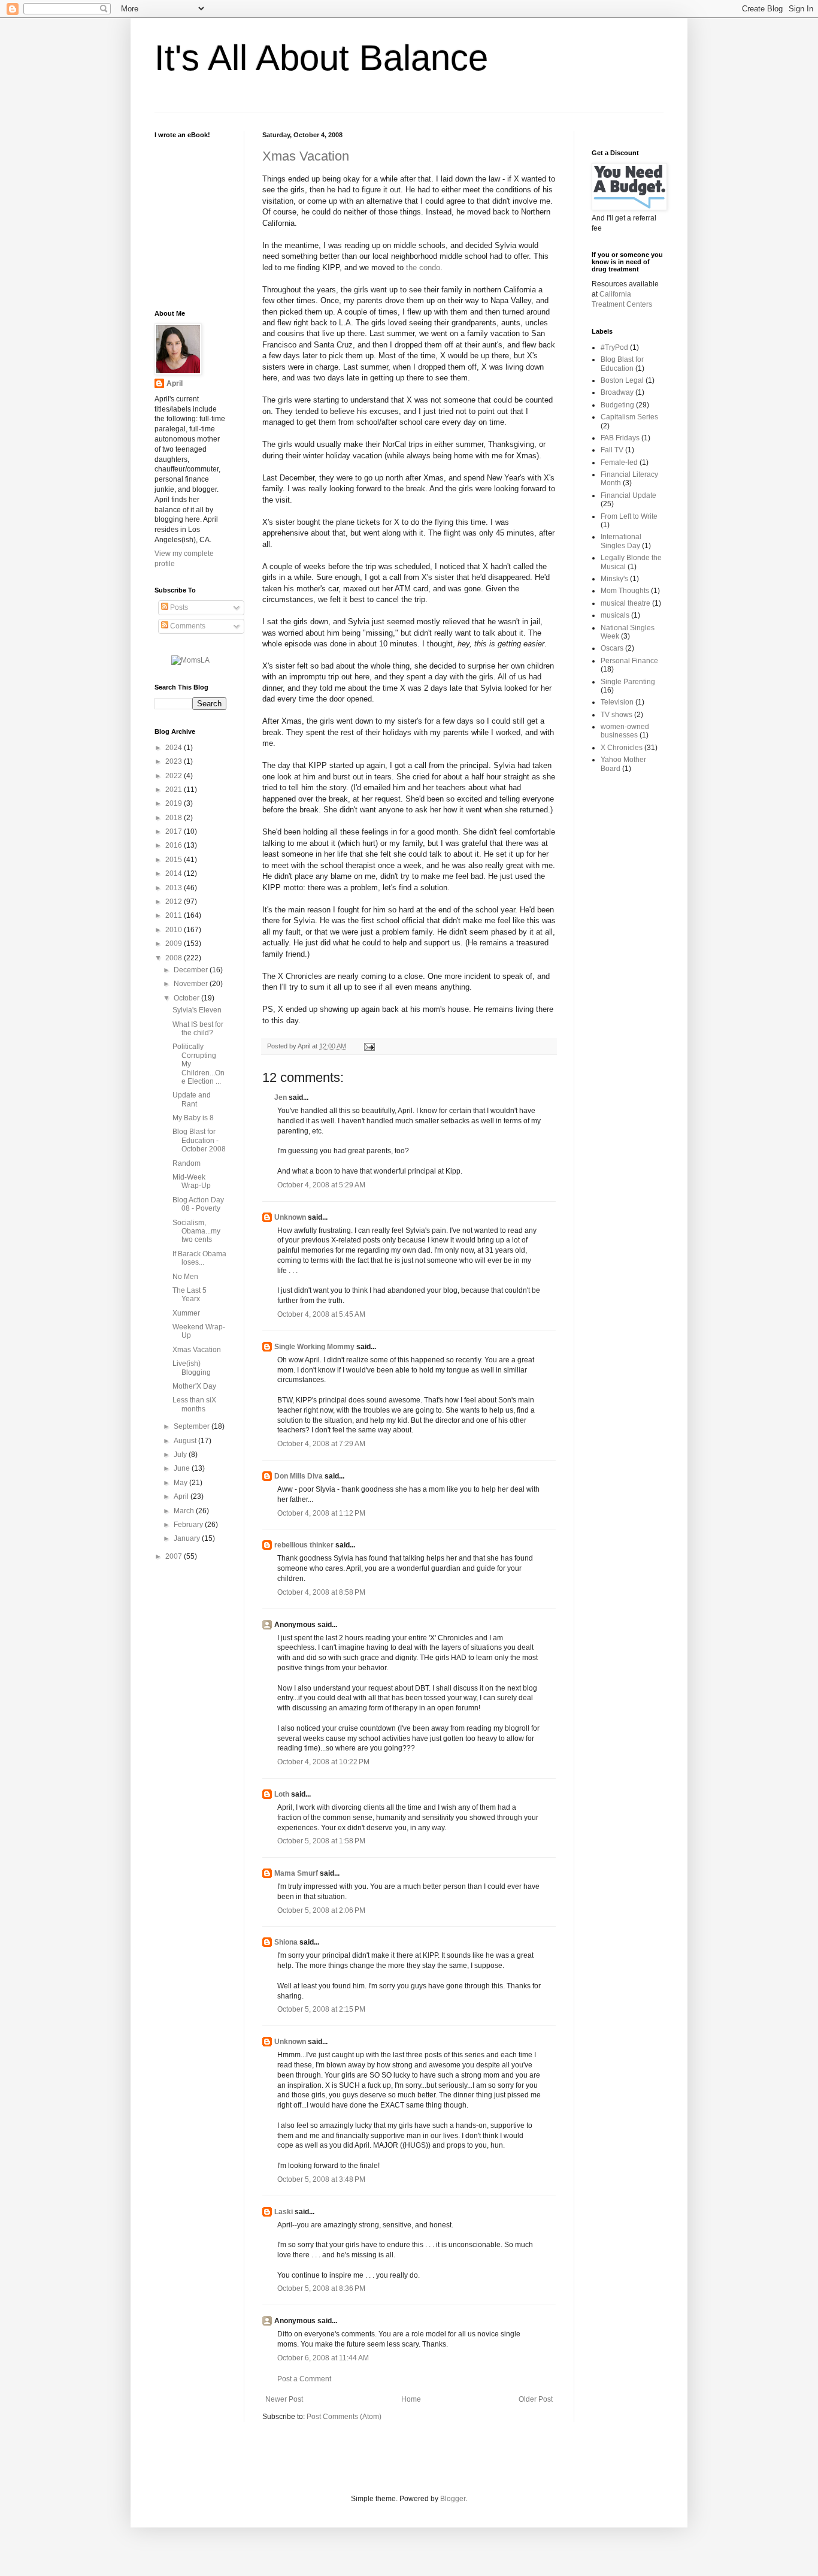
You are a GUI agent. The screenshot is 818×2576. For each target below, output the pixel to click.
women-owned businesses (625, 731)
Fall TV (612, 450)
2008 (175, 958)
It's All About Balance (321, 58)
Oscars (612, 648)
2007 (175, 1556)
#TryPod (614, 347)
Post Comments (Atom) (344, 2417)
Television (617, 702)
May (181, 1483)
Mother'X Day (194, 1386)
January (188, 1538)
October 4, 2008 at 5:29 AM (321, 1185)
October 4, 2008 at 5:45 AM (321, 1314)
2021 (175, 790)
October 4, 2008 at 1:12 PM (321, 1513)
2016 (175, 845)
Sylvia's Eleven (197, 1010)
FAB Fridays (620, 438)
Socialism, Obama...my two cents (196, 1231)
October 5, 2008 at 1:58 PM (321, 1841)
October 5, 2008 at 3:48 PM (321, 2179)
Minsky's (614, 579)
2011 (175, 915)
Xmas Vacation (306, 156)
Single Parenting (628, 682)
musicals (615, 615)
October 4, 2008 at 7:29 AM (321, 1444)
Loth (282, 1794)
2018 (175, 818)
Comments (187, 626)
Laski (284, 2212)
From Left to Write (629, 516)
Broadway (617, 392)
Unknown (290, 1217)
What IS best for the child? (198, 1029)
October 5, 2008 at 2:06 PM (321, 1910)
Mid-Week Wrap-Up (192, 1181)
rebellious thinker (304, 1545)
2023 (175, 761)
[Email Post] (368, 1046)
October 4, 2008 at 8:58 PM (321, 1592)
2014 (175, 873)
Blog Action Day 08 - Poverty (198, 1204)
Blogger (453, 2499)
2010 (175, 930)
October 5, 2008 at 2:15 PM (321, 2009)
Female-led (619, 462)
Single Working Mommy (314, 1347)
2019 (175, 803)
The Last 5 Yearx (190, 1295)
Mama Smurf (296, 1873)
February (189, 1525)
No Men (185, 1277)
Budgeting (617, 405)
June (183, 1468)
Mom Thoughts (625, 591)
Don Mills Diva (299, 1476)
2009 (175, 944)
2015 (175, 860)
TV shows (616, 715)
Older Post (536, 2399)
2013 (175, 888)
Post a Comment (304, 2379)
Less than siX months (194, 1404)
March (185, 1511)
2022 (175, 776)
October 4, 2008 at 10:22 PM (323, 1762)
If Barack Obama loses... (199, 1258)
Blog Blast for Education (622, 364)
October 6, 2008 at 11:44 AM (323, 2358)
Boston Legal (622, 380)
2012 (175, 902)
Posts (178, 607)
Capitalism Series (629, 417)
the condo (423, 267)
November (192, 984)
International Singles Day (621, 541)
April (175, 383)
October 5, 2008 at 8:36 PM (321, 2288)
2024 (175, 748)
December (192, 970)
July (181, 1455)
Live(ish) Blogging (192, 1368)
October (187, 998)
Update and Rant (192, 1099)
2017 (175, 832)
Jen (281, 1097)
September (193, 1426)
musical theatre (625, 603)
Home (411, 2399)
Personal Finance (629, 661)
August (186, 1441)
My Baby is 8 (193, 1118)
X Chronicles (622, 748)
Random (187, 1163)
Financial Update (628, 495)
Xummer (186, 1313)
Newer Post (284, 2399)
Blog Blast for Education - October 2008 (199, 1140)
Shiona (286, 1942)
